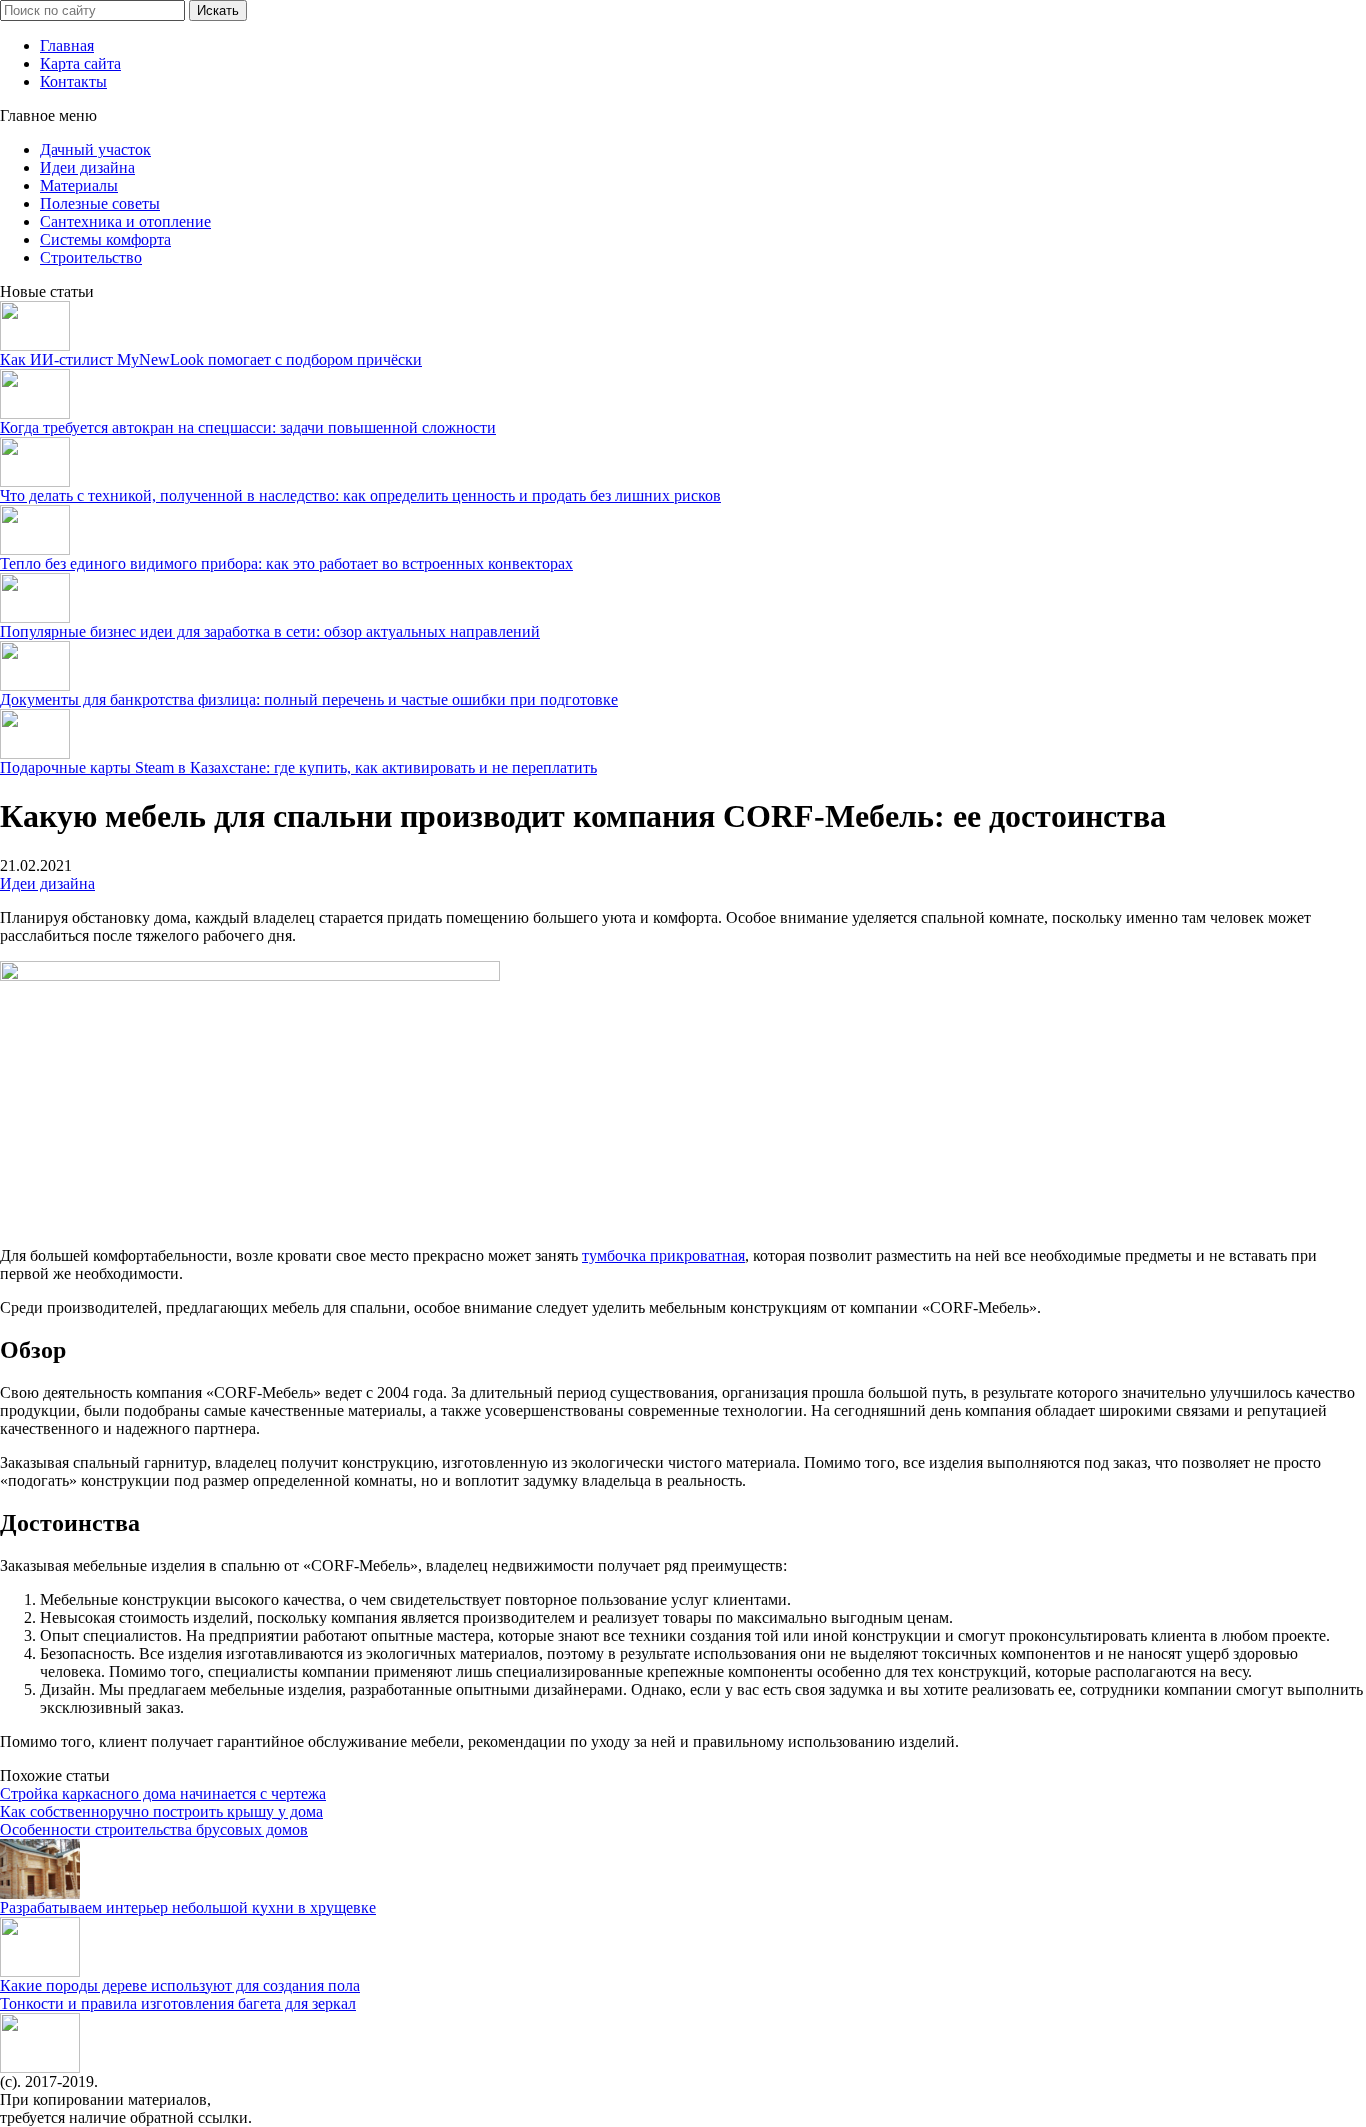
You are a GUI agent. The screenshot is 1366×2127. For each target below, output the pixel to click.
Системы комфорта (105, 239)
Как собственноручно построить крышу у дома (161, 1811)
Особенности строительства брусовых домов (154, 1829)
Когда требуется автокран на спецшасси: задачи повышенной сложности (248, 427)
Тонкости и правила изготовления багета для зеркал (178, 2003)
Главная (67, 45)
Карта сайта (80, 63)
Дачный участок (95, 149)
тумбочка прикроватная (663, 1255)
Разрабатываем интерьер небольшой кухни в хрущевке (188, 1907)
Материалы (79, 185)
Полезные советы (100, 203)
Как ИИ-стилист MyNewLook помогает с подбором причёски (211, 359)
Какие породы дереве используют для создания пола (180, 1985)
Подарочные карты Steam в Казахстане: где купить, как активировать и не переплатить (298, 767)
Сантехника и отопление (125, 221)
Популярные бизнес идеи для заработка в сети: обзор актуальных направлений (270, 631)
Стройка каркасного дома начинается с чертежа (163, 1793)
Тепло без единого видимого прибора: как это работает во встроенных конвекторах (286, 563)
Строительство (91, 257)
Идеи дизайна (87, 167)
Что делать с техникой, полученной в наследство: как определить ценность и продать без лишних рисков (360, 495)
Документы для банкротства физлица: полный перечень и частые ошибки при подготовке (309, 699)
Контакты (73, 81)
